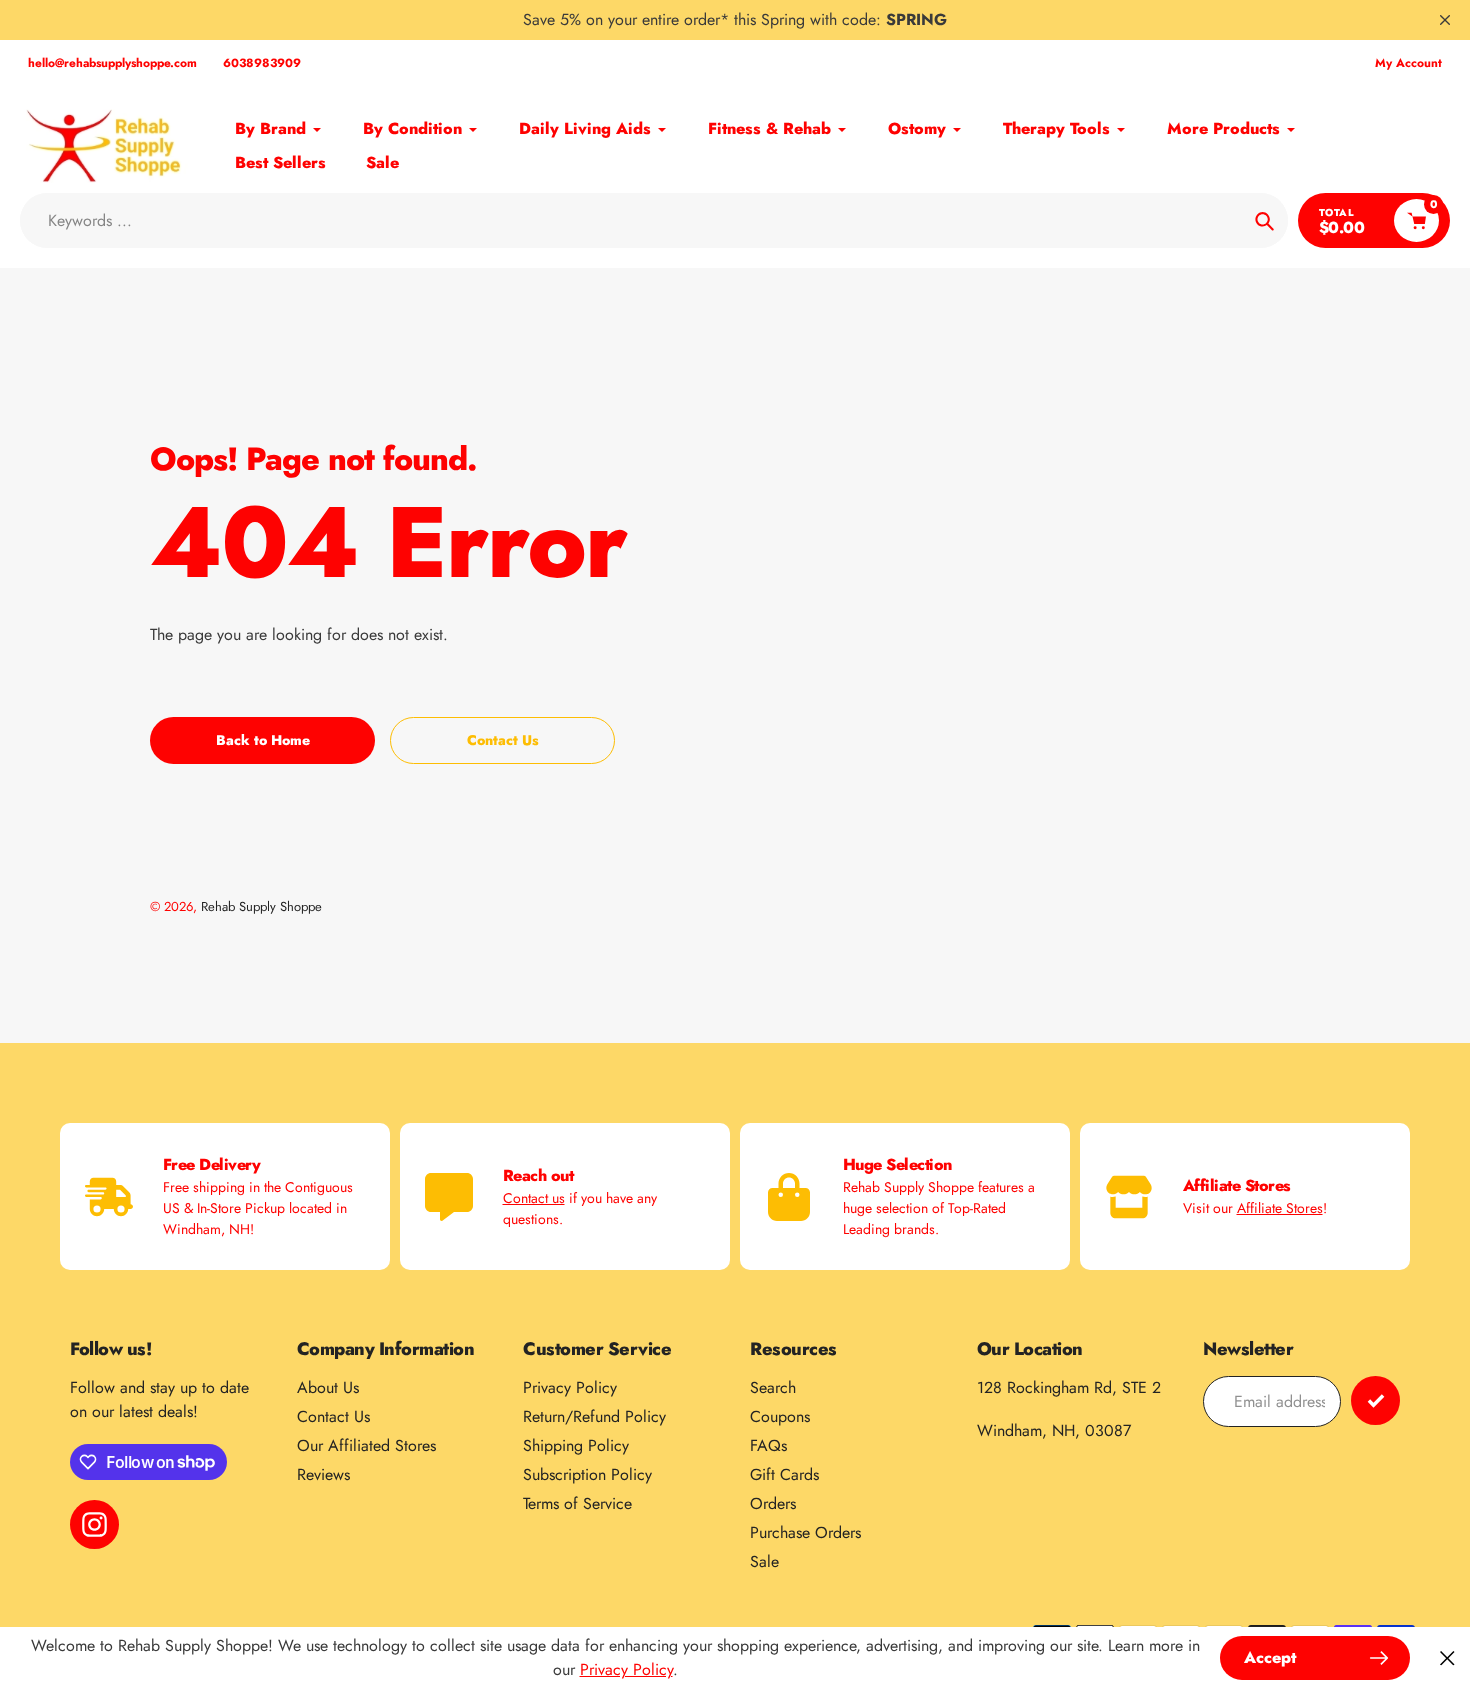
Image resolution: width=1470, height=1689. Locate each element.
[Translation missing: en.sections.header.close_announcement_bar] (1445, 20)
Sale (764, 1561)
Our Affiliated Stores (366, 1445)
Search (773, 1387)
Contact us (534, 1198)
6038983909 (262, 63)
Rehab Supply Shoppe (261, 906)
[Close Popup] (1447, 1658)
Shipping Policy (576, 1445)
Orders (773, 1503)
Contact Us (333, 1416)
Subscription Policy (587, 1474)
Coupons (780, 1416)
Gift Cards (784, 1474)
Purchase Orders (805, 1532)
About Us (328, 1387)
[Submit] (1375, 1400)
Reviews (323, 1474)
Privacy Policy (570, 1387)
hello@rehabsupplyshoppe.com (112, 63)
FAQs (768, 1445)
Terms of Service (577, 1503)
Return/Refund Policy (594, 1416)
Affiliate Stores (1280, 1208)
